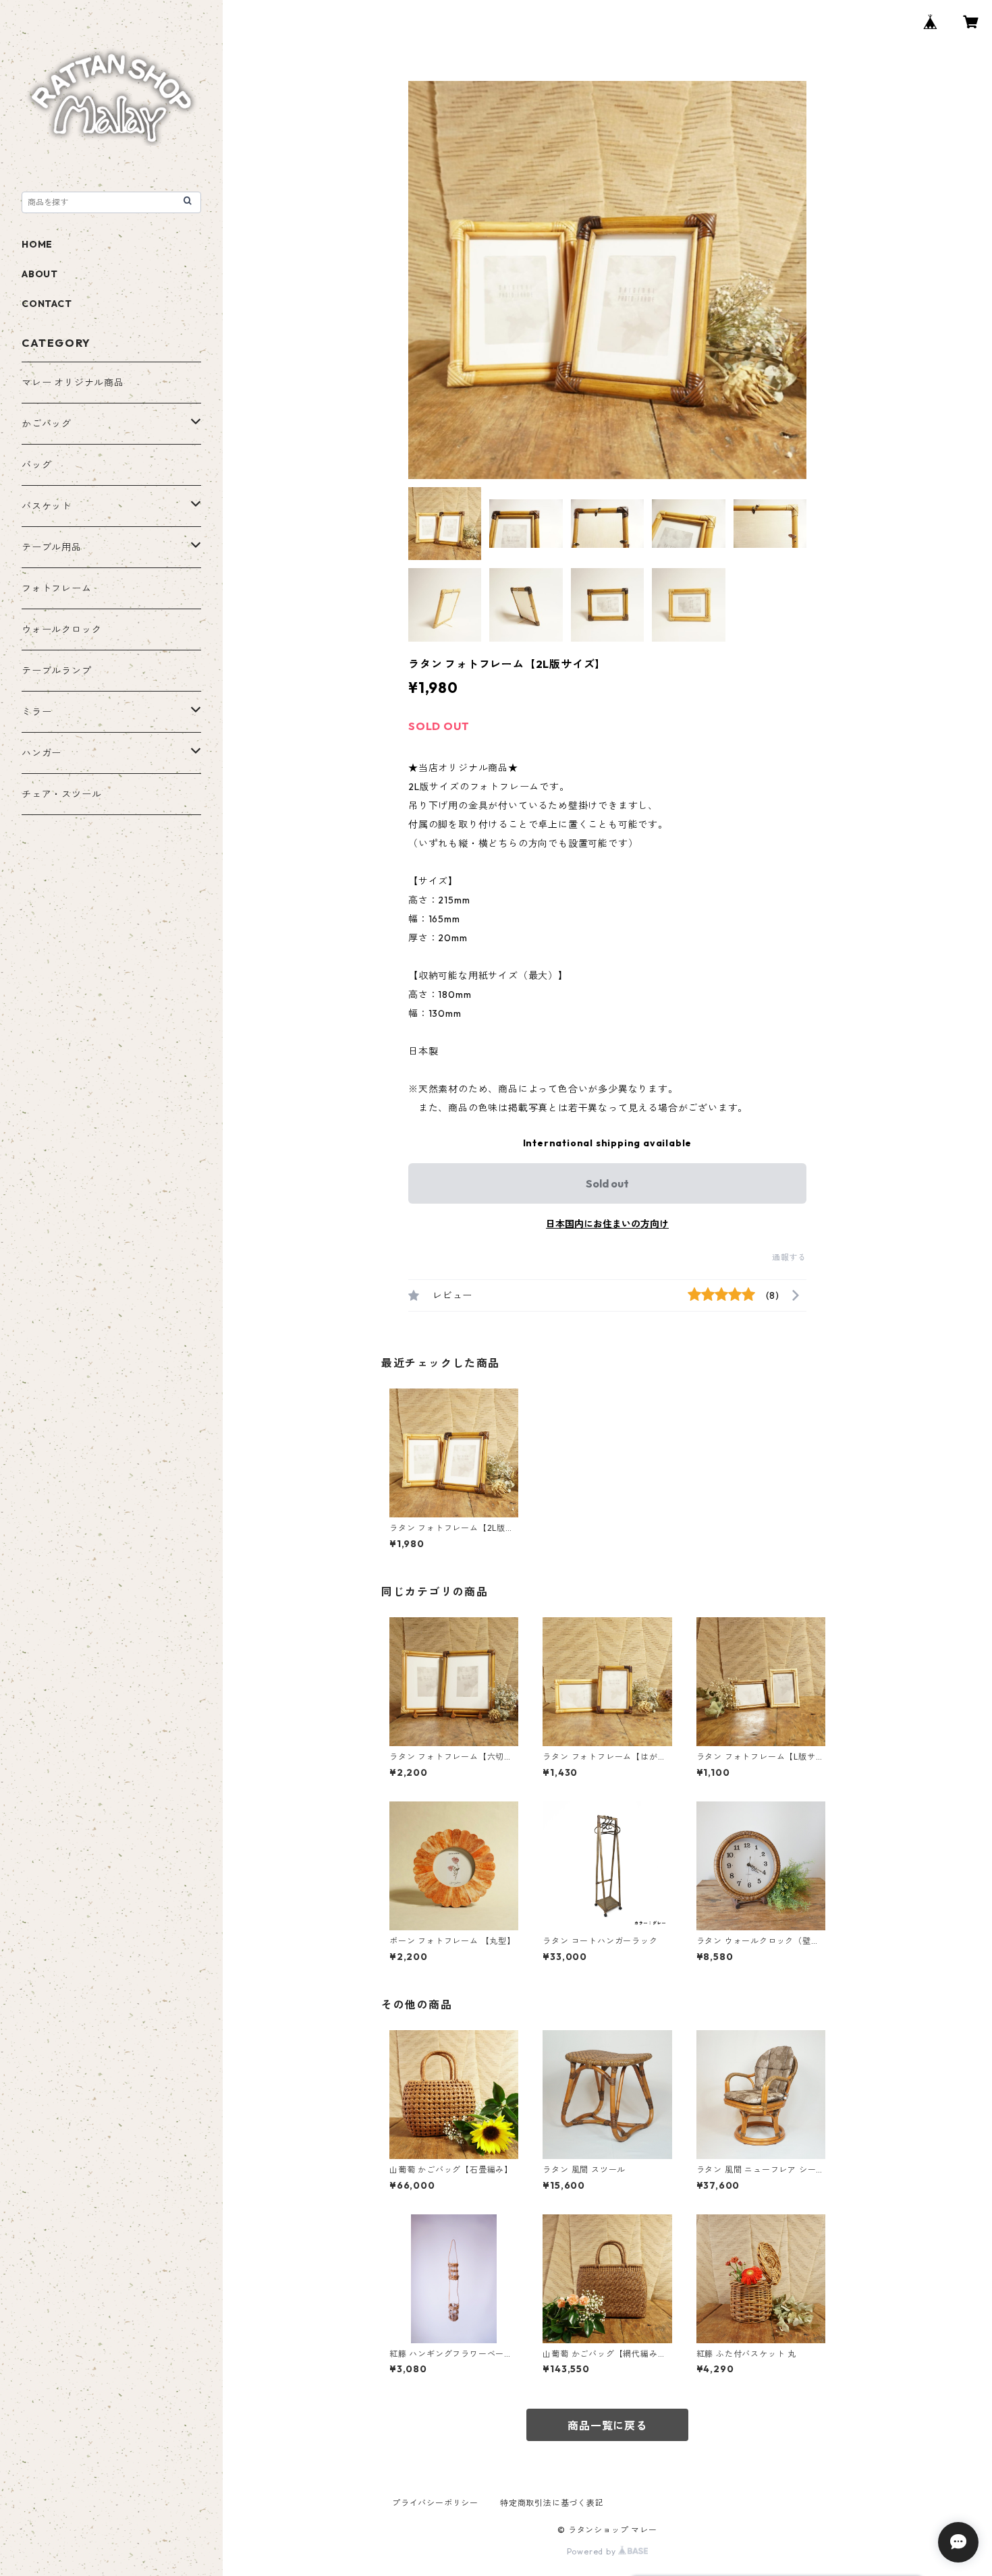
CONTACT (47, 304)
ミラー (36, 712)
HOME (37, 244)
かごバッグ (47, 424)
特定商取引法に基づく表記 (552, 2503)
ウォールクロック (61, 629)
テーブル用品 (52, 547)
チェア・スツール (61, 794)
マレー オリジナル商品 (73, 383)
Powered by (593, 2551)
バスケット (47, 506)
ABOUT (40, 274)
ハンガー (42, 753)
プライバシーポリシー (435, 2503)
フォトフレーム (57, 588)
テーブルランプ (57, 671)
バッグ (36, 465)
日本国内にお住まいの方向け (607, 1224)
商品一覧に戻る (607, 2426)
